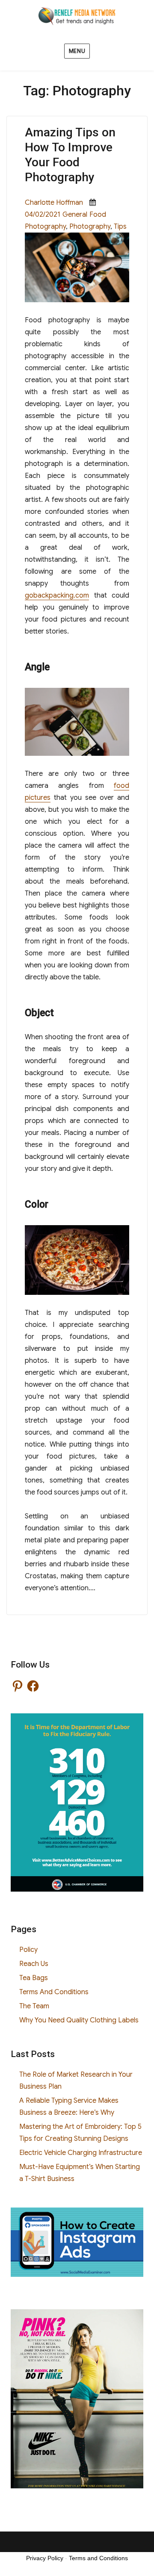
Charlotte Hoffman (54, 203)
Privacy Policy (45, 2558)
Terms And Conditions (54, 1992)
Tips (120, 227)
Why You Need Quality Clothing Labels (79, 2020)
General (75, 215)
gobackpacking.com (57, 595)
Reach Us (34, 1964)
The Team (34, 2006)
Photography (90, 227)
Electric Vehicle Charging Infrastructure (81, 2153)
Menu (77, 51)
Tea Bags (34, 1978)
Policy (28, 1950)
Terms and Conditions (98, 2558)
